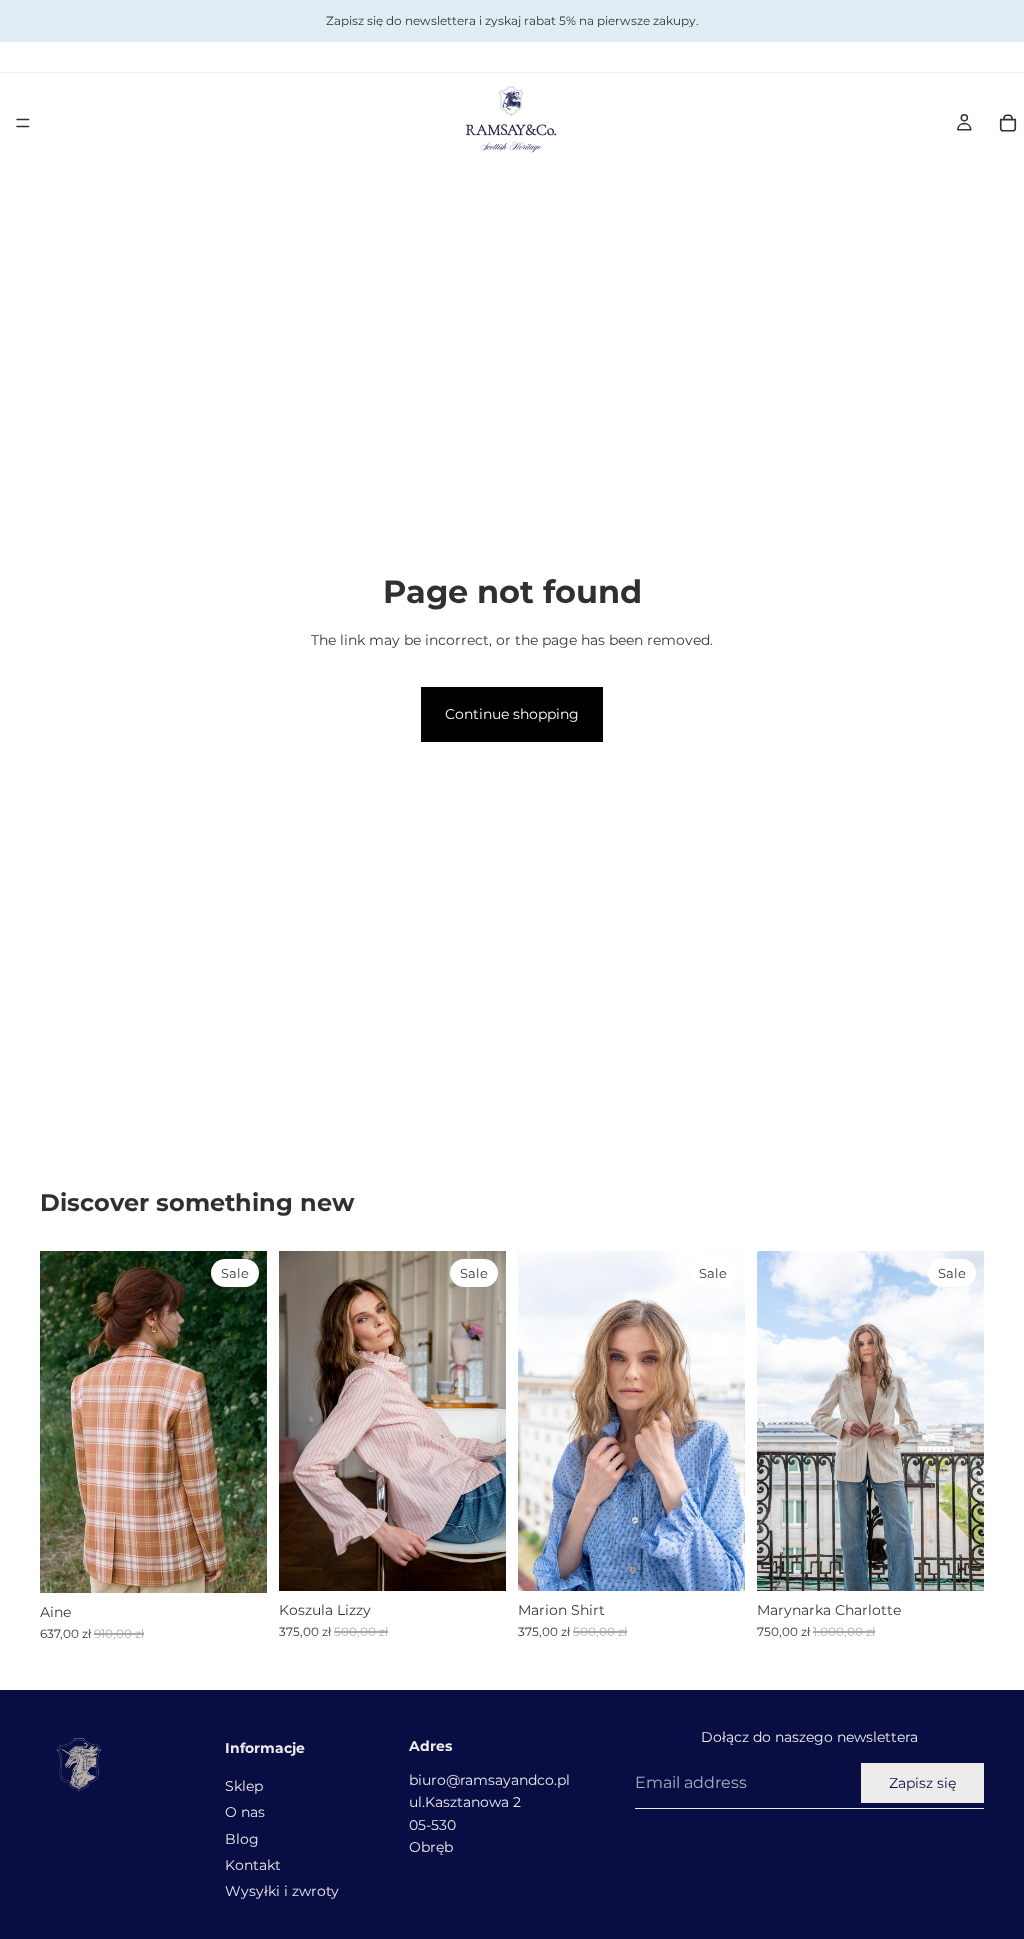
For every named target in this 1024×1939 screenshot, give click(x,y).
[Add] (236, 1562)
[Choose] (475, 1560)
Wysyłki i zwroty (282, 1891)
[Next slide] (245, 1422)
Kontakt (253, 1865)
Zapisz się (922, 1783)
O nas (245, 1812)
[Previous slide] (62, 1422)
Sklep (244, 1785)
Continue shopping (512, 714)
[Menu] (23, 123)
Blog (242, 1838)
